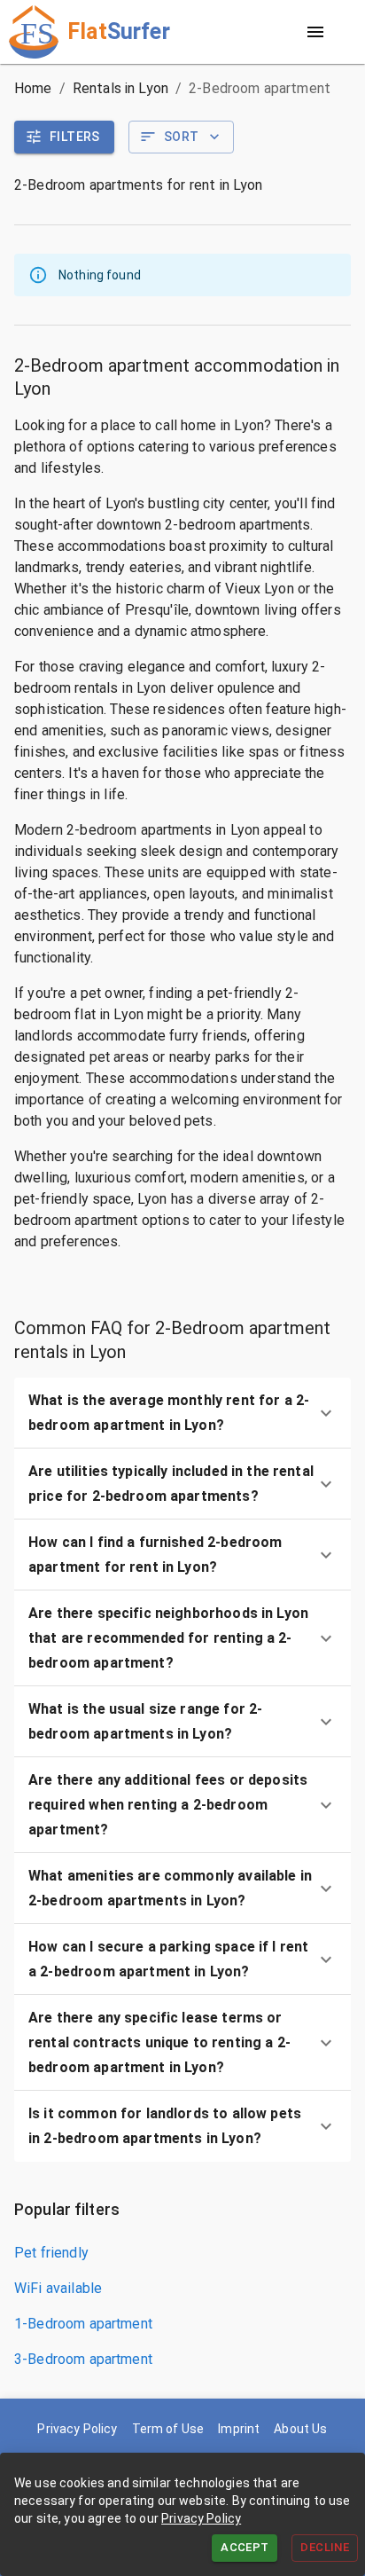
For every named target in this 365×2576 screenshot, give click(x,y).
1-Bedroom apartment (83, 2324)
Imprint (239, 2429)
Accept (245, 2547)
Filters (75, 137)
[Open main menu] (315, 32)
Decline (325, 2547)
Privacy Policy (201, 2518)
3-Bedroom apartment (83, 2359)
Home (33, 88)
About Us (300, 2429)
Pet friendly (51, 2253)
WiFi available (58, 2288)
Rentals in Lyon (120, 88)
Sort (182, 137)
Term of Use (168, 2429)
